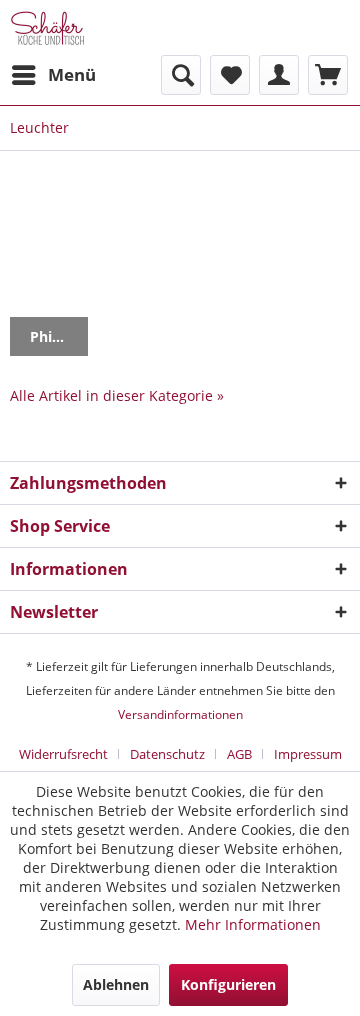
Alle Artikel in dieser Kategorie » (117, 395)
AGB (239, 754)
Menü (72, 74)
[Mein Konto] (279, 75)
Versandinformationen (180, 714)
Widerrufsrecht (63, 754)
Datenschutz (167, 754)
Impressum (308, 754)
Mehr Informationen (253, 924)
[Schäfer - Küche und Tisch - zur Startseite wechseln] (47, 27)
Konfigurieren (228, 984)
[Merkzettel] (230, 75)
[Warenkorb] (328, 75)
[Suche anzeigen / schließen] (181, 75)
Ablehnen (116, 984)
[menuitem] (53, 75)
